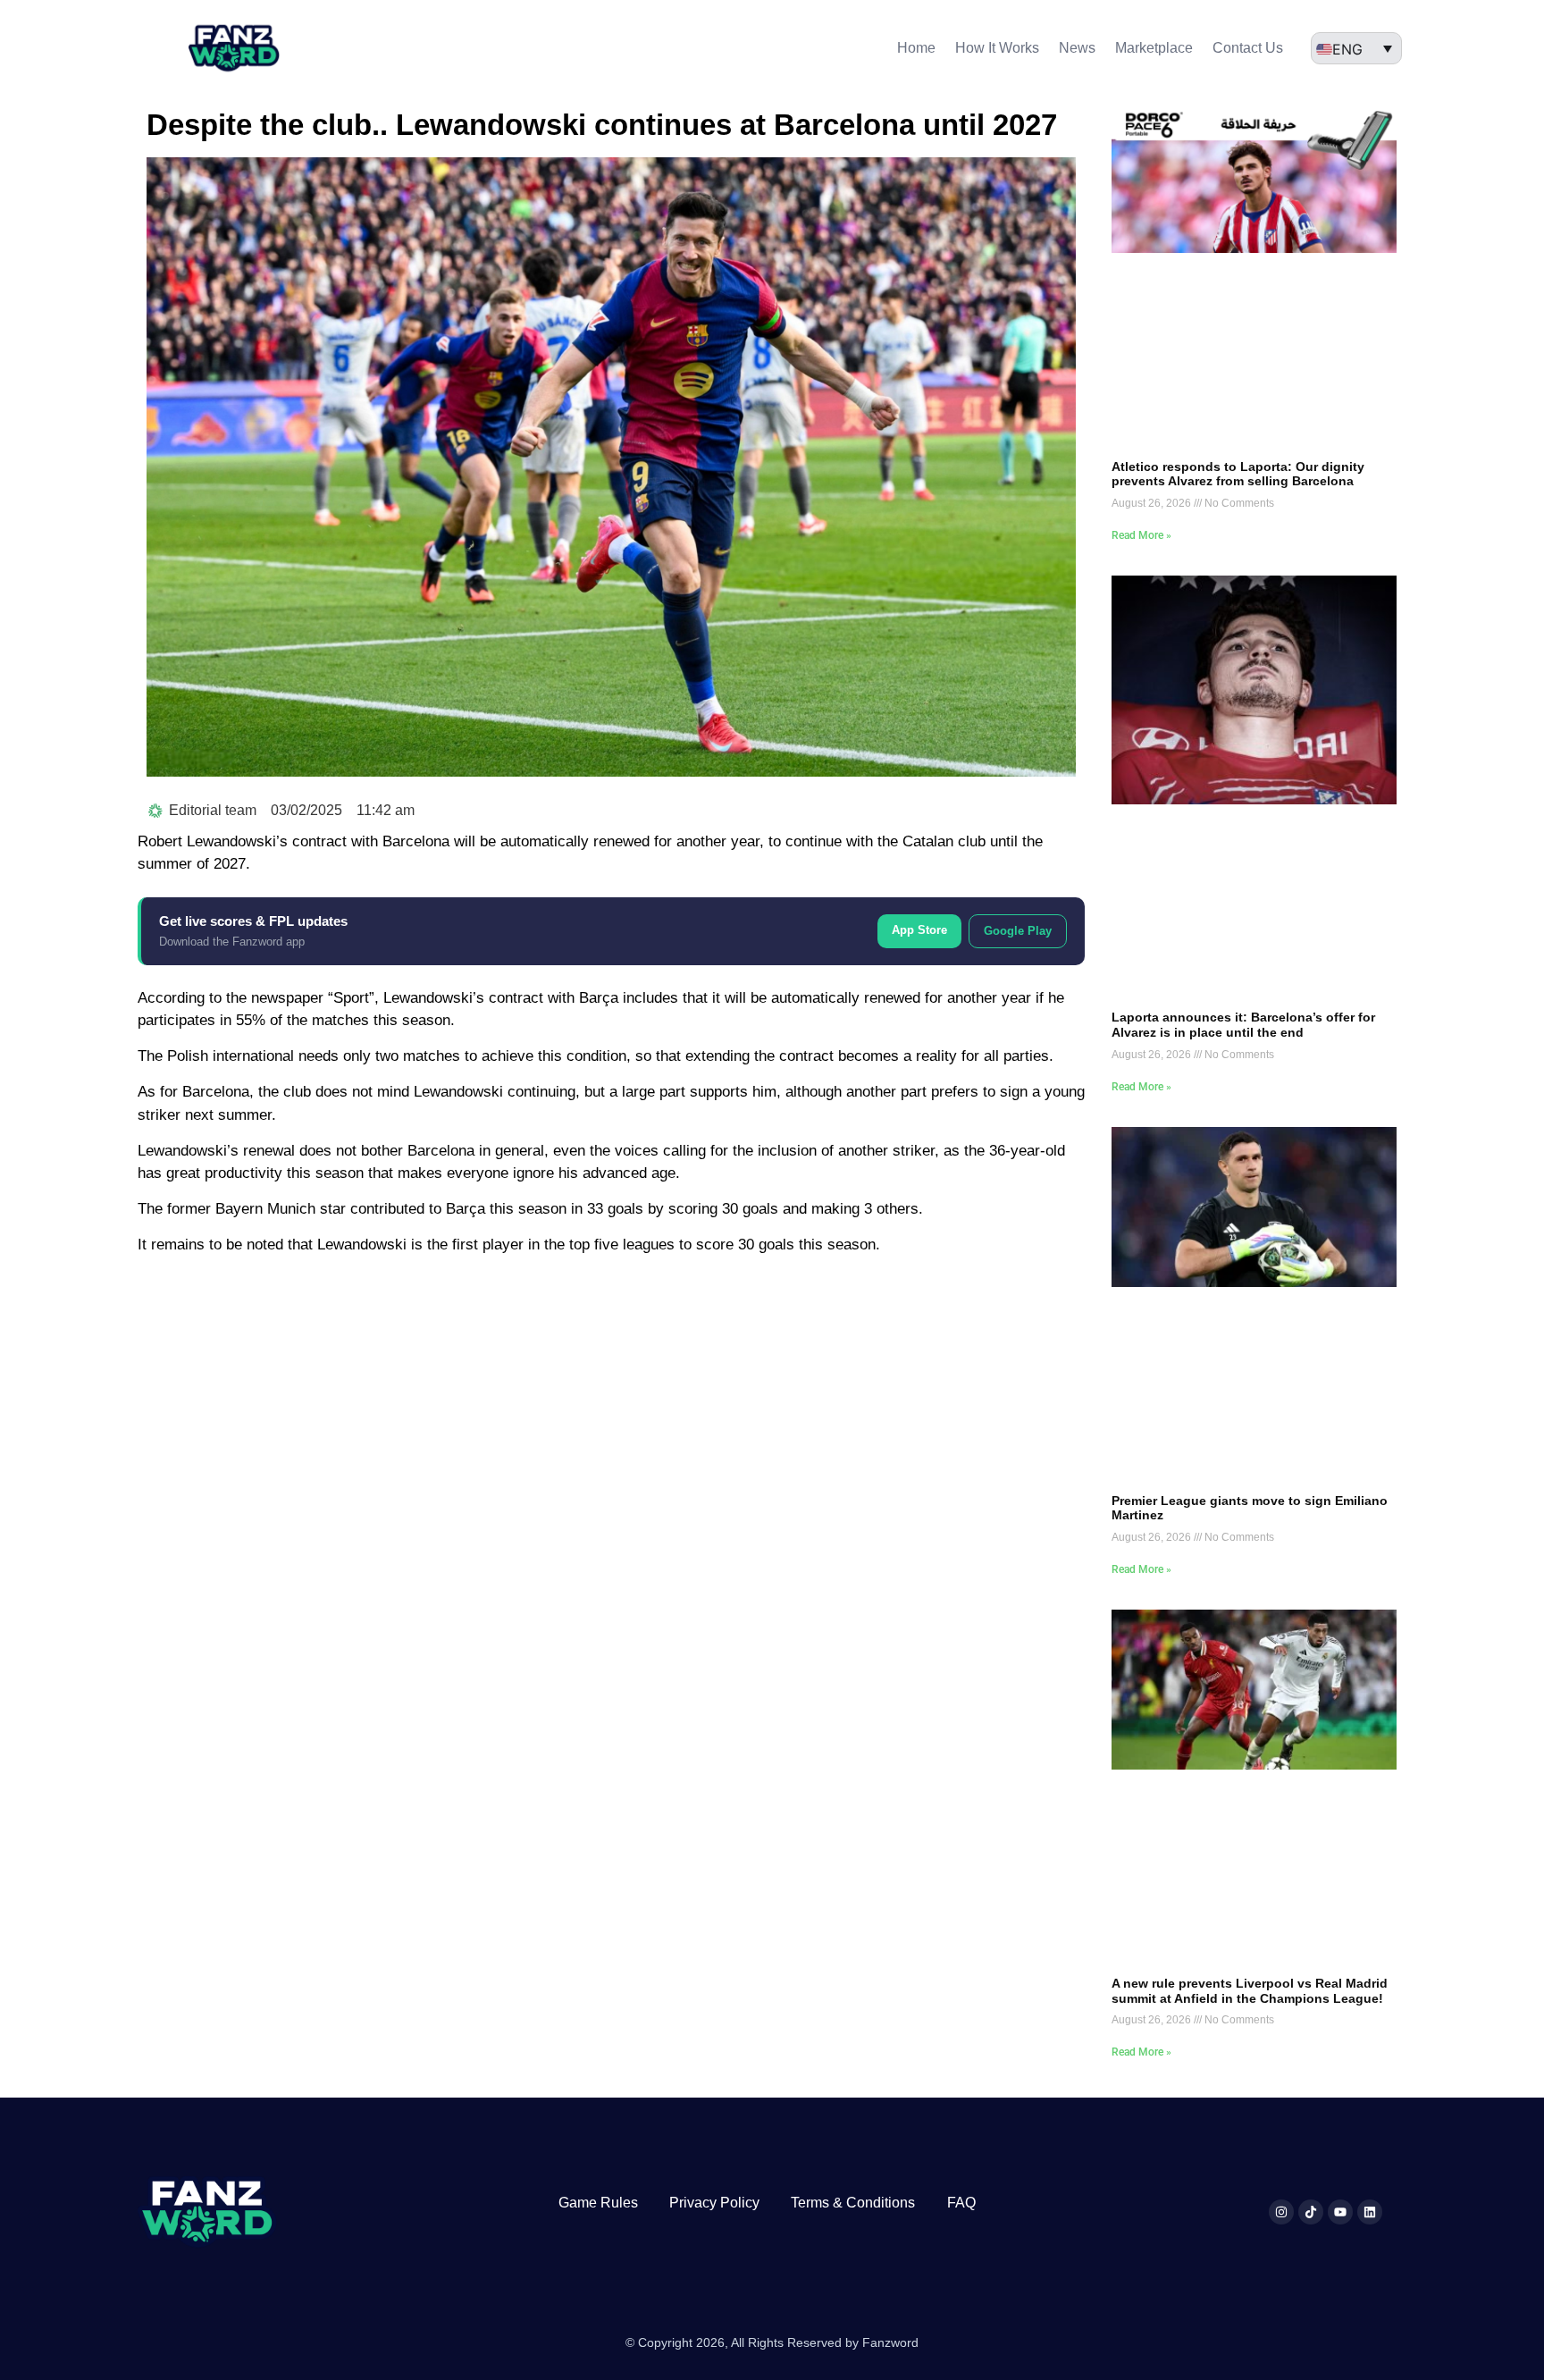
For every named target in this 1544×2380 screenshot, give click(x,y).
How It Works (997, 48)
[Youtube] (1340, 2212)
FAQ (961, 2203)
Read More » (1141, 535)
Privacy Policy (714, 2203)
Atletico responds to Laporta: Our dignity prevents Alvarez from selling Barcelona (1238, 474)
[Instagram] (1281, 2212)
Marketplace (1154, 48)
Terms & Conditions (853, 2203)
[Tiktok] (1311, 2212)
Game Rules (598, 2203)
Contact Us (1248, 48)
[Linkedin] (1370, 2212)
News (1077, 48)
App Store (919, 930)
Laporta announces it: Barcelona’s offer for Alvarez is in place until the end (1243, 1025)
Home (916, 48)
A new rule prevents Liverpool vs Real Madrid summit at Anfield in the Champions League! (1250, 1991)
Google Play (1018, 931)
